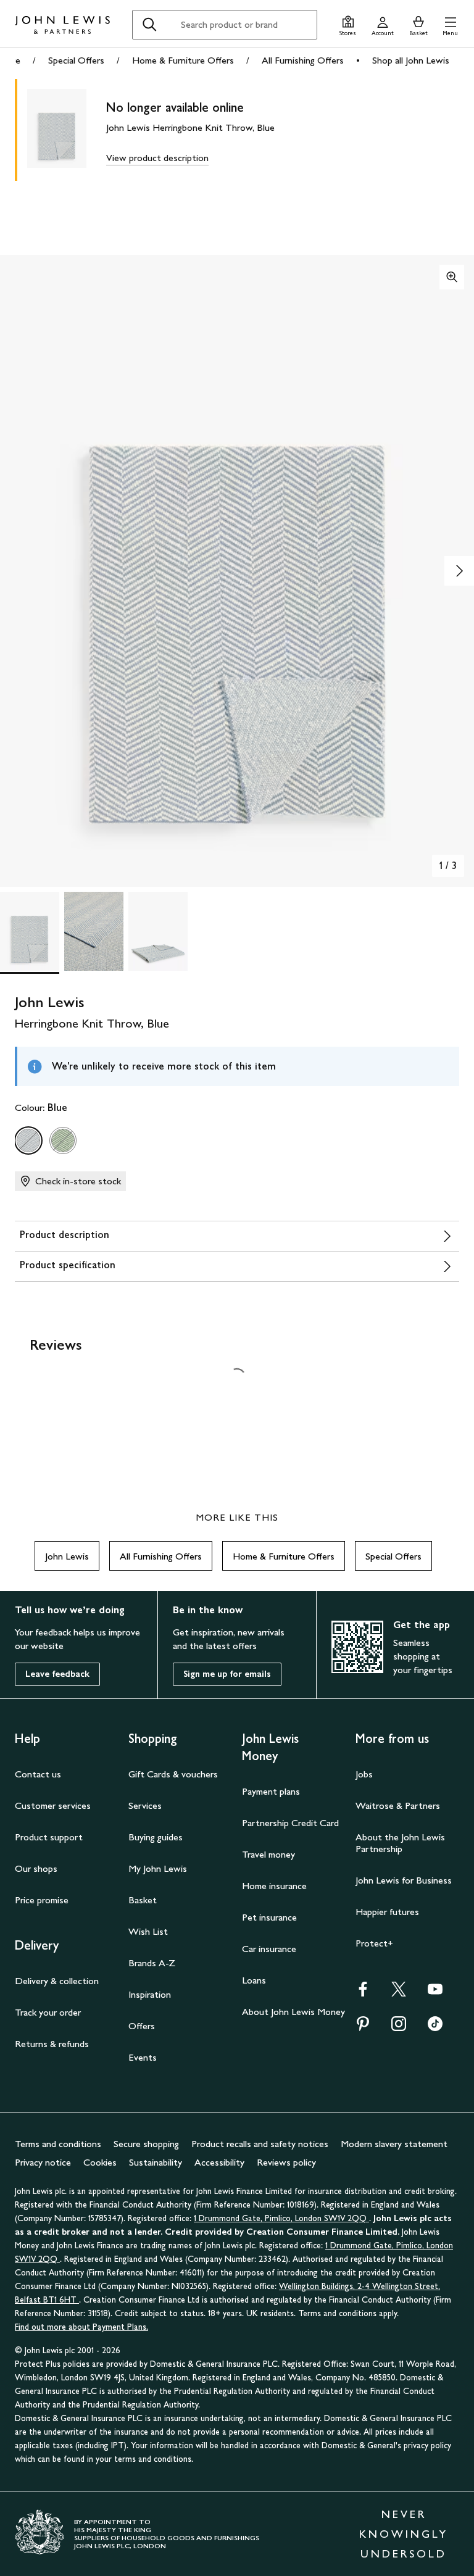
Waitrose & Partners (398, 1805)
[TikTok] (435, 2028)
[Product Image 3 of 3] (158, 931)
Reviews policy (286, 2162)
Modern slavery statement (394, 2144)
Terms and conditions (58, 2144)
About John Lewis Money (293, 2012)
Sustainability (156, 2162)
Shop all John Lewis (411, 60)
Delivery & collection (57, 1981)
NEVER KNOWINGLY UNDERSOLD (404, 2534)
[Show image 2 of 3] (459, 571)
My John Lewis (158, 1868)
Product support (49, 1837)
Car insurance (269, 1949)
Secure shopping (146, 2144)
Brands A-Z (152, 1963)
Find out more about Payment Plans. (81, 2327)
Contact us (38, 1774)
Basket (143, 1900)
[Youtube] (435, 1993)
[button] (450, 24)
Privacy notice (43, 2162)
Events (143, 2057)
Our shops (36, 1868)
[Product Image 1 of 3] (30, 931)
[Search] (149, 25)
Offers (142, 2026)
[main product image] (67, 130)
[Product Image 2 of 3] (94, 931)
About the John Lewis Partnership (400, 1843)
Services (145, 1805)
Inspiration (150, 1994)
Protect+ (374, 1943)
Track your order (48, 2012)
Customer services (53, 1805)
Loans (254, 1980)
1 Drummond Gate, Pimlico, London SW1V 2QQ (281, 2218)
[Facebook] (363, 1993)
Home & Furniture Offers (183, 60)
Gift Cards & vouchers (173, 1774)
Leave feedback (57, 1674)
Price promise (42, 1900)
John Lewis (67, 1556)
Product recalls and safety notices (260, 2144)
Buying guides (156, 1837)
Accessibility (219, 2162)
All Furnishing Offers (303, 60)
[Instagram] (399, 2028)
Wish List (148, 1931)
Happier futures (387, 1912)
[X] (399, 1993)
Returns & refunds (52, 2044)
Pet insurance (269, 1917)
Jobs (364, 1774)
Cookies (100, 2162)
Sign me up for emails (227, 1674)
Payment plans (271, 1791)
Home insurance (274, 1886)
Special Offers (76, 60)
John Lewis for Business (404, 1880)
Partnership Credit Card (290, 1823)
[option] (28, 1141)
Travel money (268, 1854)
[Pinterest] (363, 2028)
